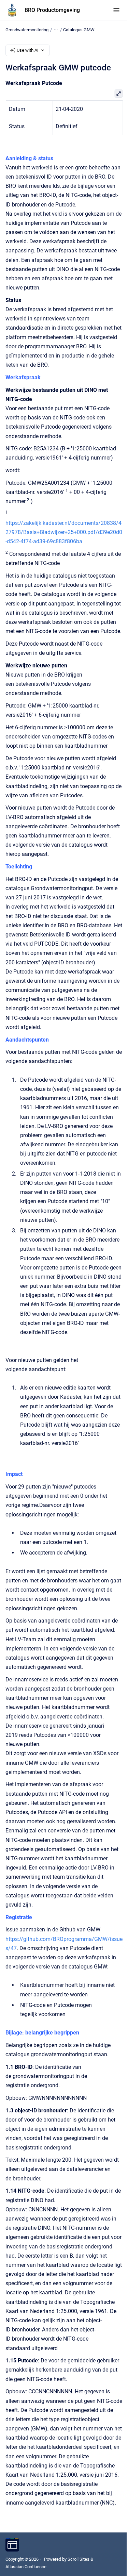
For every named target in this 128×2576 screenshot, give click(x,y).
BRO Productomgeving (52, 10)
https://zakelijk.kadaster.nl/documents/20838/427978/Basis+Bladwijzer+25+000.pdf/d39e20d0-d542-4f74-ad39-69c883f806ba (64, 532)
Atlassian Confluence (26, 2567)
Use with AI (28, 50)
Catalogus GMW (79, 30)
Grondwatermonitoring (27, 30)
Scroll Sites (79, 2559)
